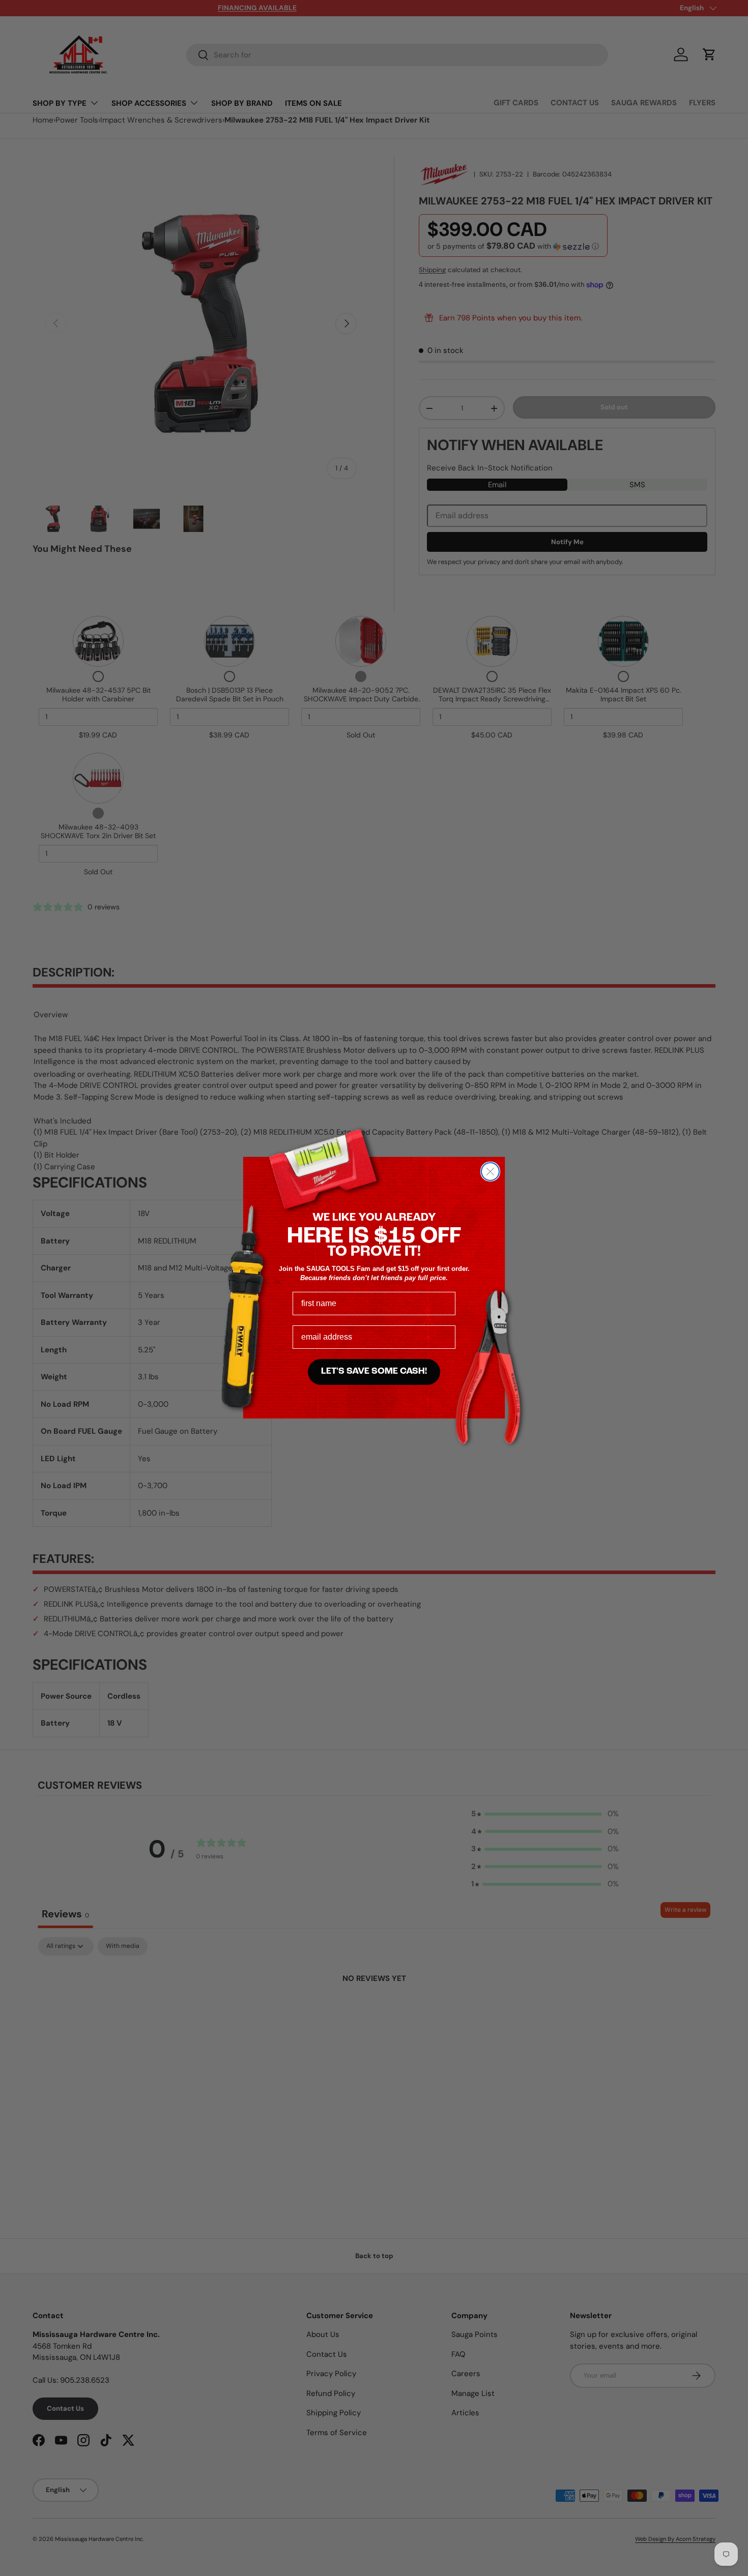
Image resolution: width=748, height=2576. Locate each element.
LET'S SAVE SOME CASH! (374, 1372)
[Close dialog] (490, 1172)
